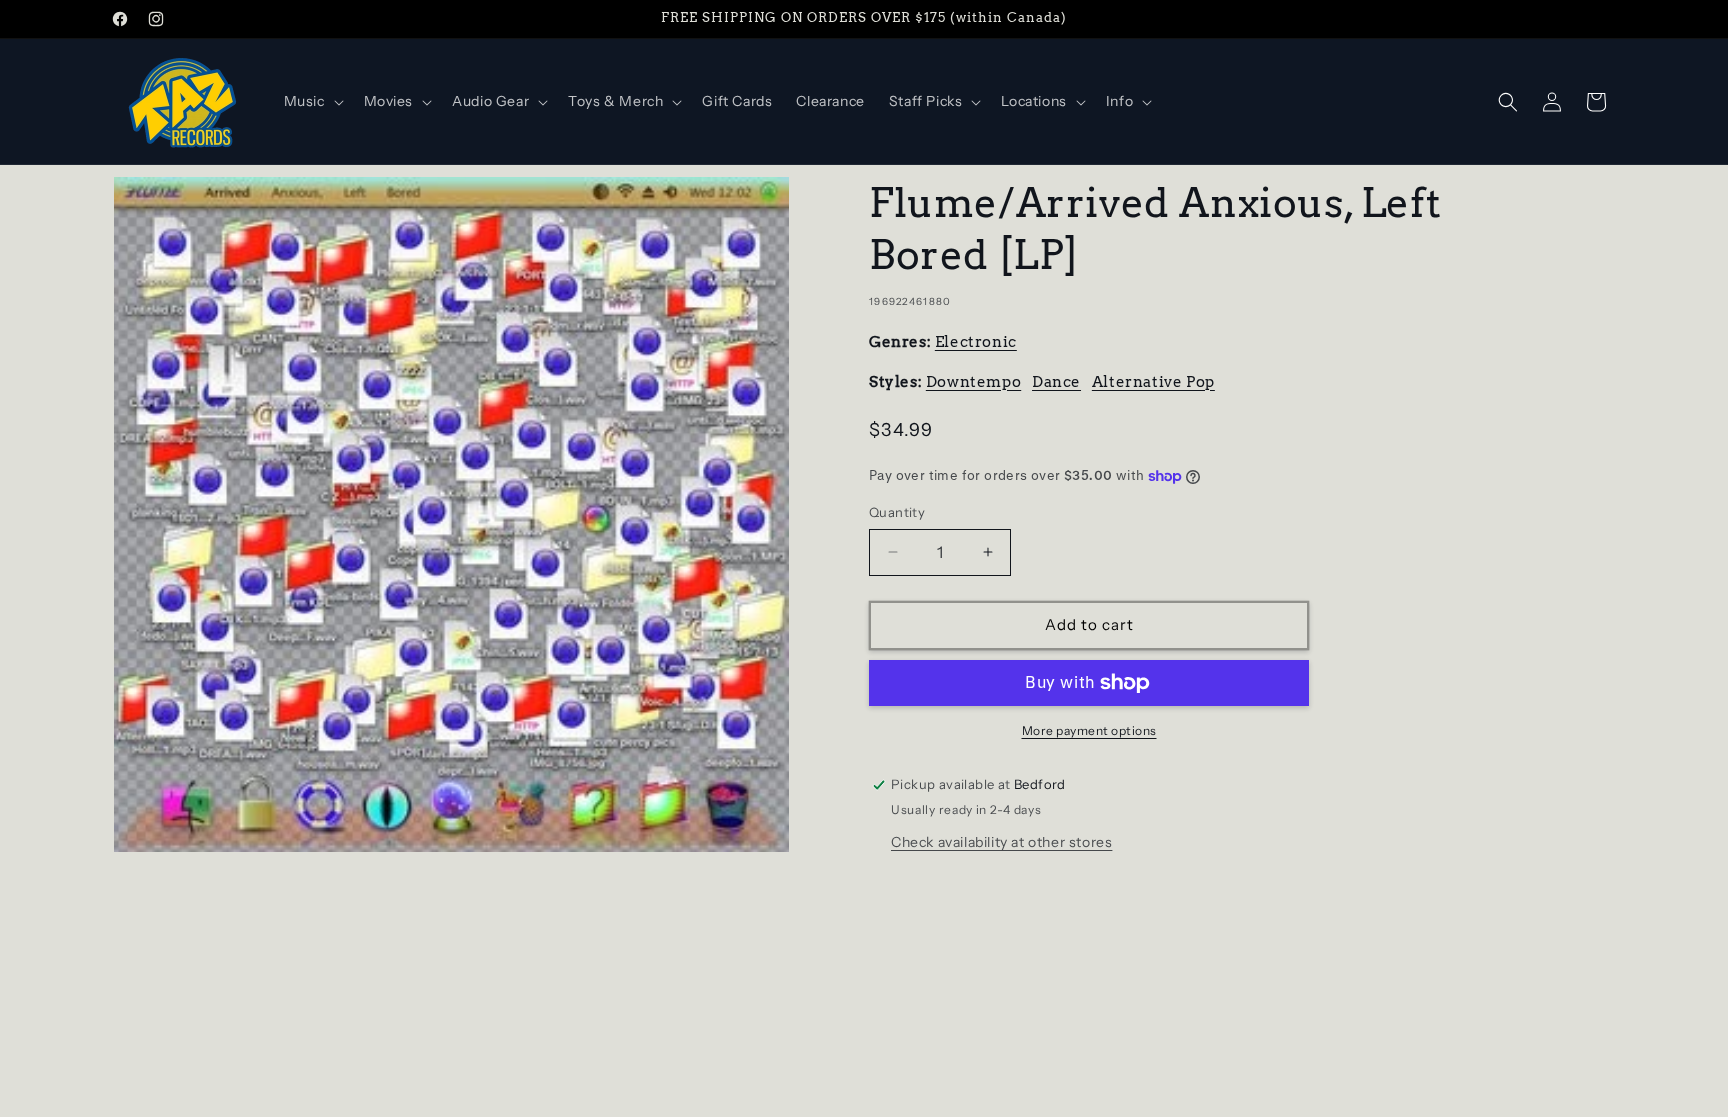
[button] (312, 101)
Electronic (976, 342)
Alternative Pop (1153, 382)
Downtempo (973, 382)
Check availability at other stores (1001, 842)
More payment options (1089, 730)
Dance (1056, 382)
